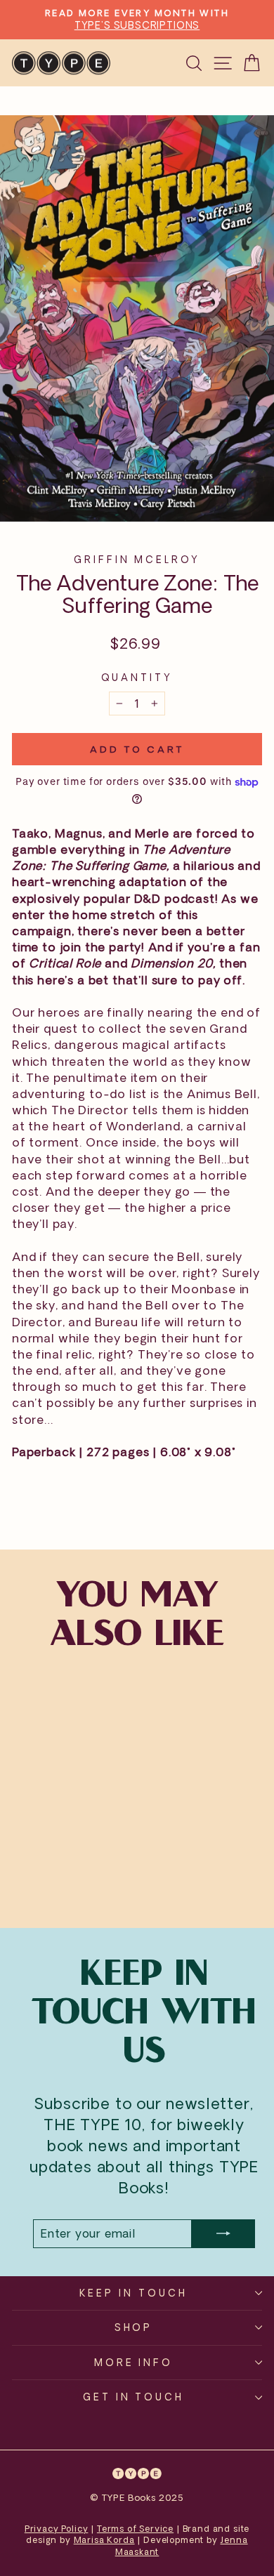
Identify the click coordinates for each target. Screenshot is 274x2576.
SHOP (134, 2327)
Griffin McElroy (137, 559)
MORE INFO (134, 2362)
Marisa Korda (104, 2540)
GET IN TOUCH (134, 2397)
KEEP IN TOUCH (133, 2293)
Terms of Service (135, 2529)
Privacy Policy (57, 2529)
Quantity (137, 677)
